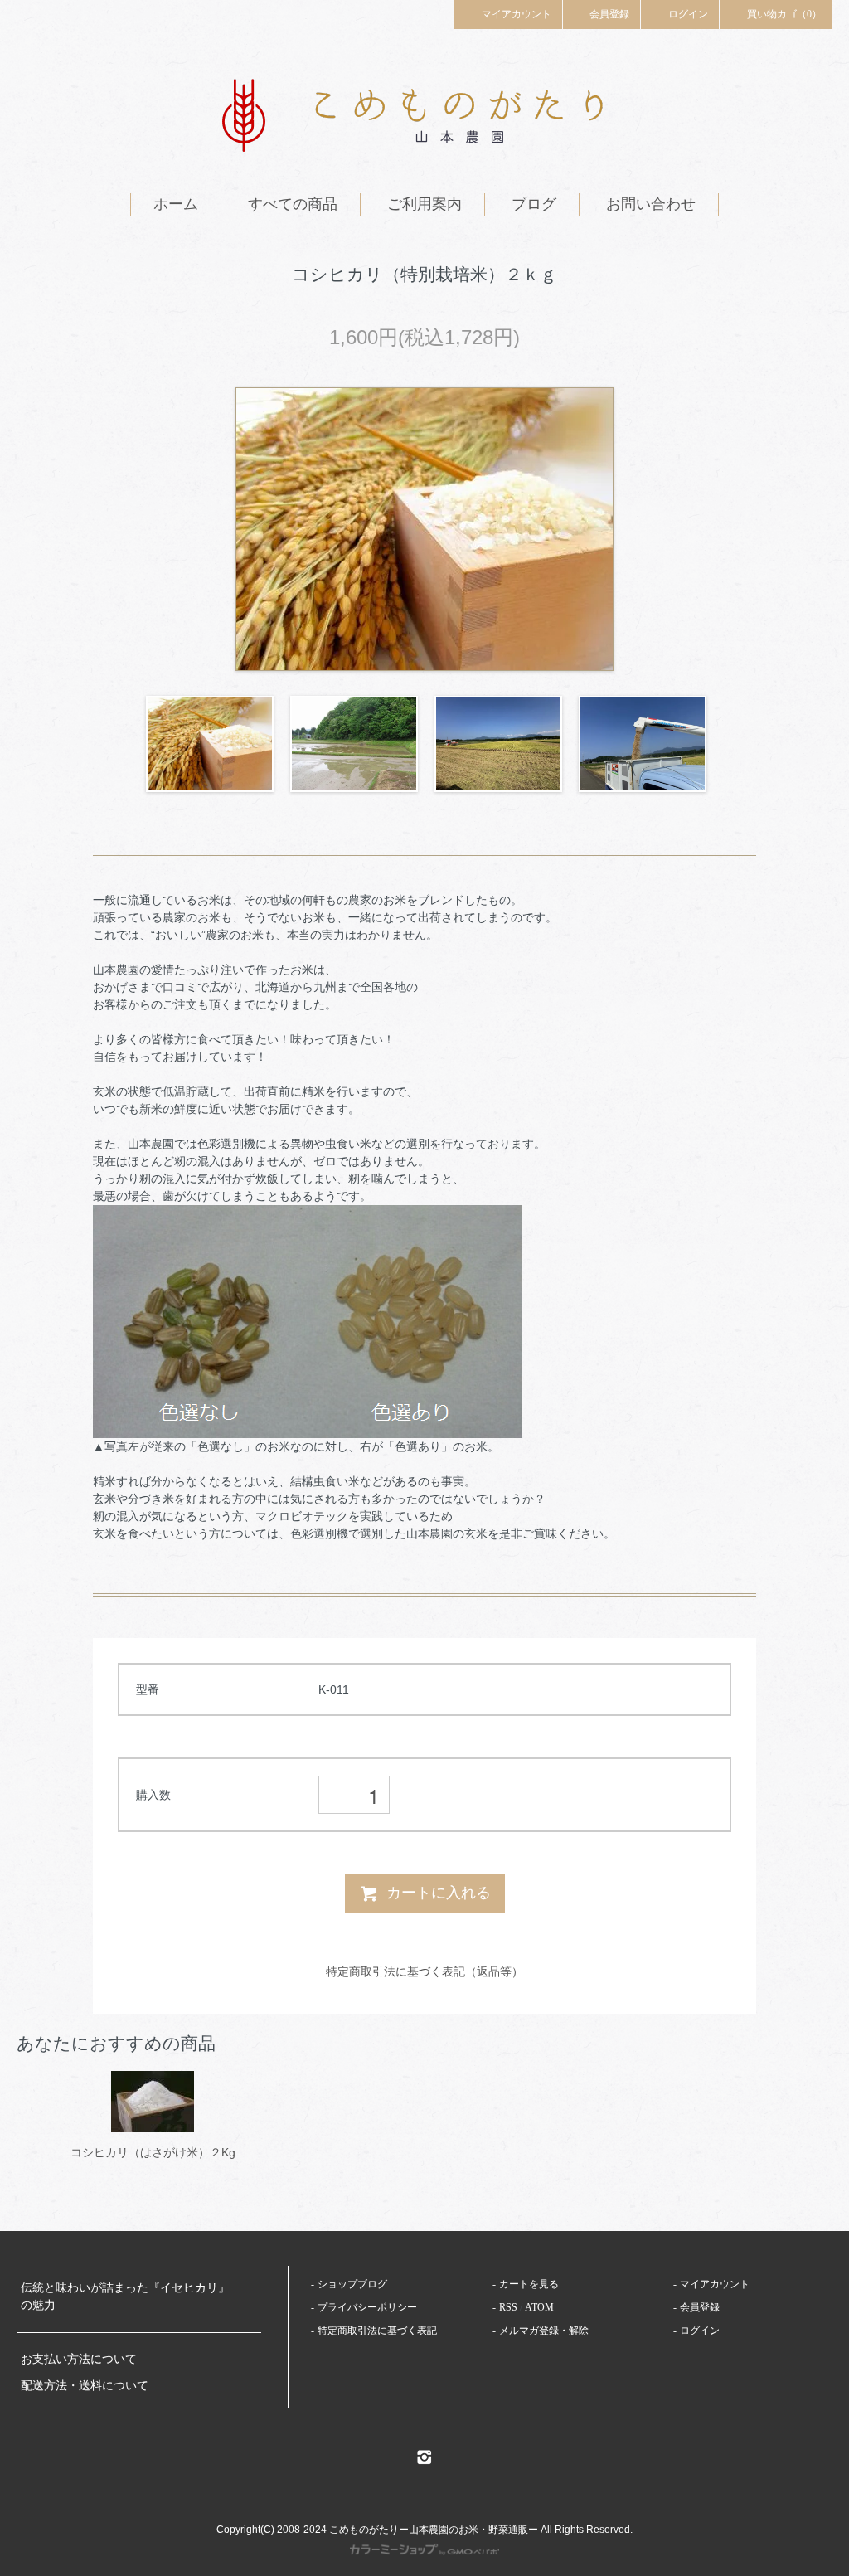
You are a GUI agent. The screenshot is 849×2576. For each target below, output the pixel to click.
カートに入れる (439, 1893)
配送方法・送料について (85, 2386)
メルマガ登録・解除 (544, 2331)
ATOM (539, 2307)
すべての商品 (293, 204)
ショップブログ (352, 2284)
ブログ (534, 204)
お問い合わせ (651, 204)
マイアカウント (517, 14)
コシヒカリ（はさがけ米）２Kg (153, 2152)
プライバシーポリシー (367, 2307)
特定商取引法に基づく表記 (377, 2331)
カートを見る (529, 2284)
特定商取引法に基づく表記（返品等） (424, 1971)
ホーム (176, 204)
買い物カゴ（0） (784, 14)
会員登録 (609, 14)
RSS (508, 2307)
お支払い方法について (79, 2359)
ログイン (688, 14)
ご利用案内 (424, 204)
